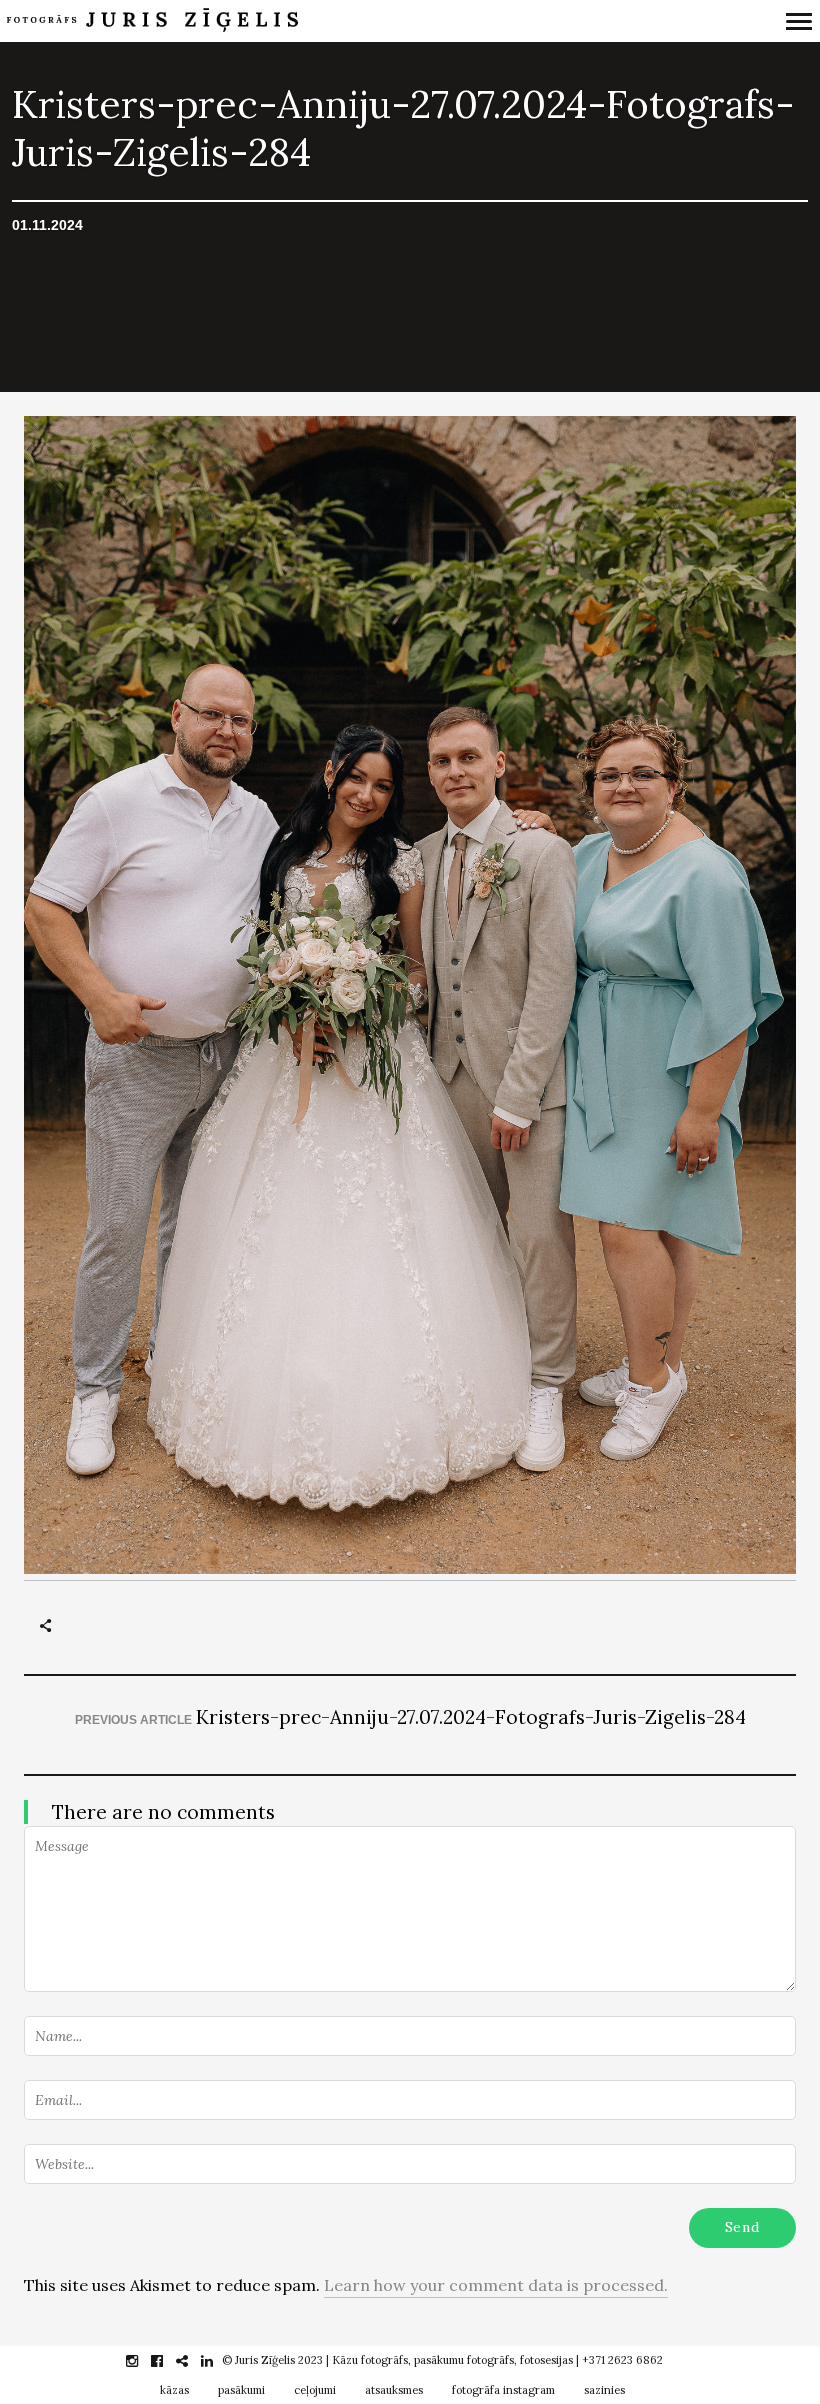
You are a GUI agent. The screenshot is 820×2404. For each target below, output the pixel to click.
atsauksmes (394, 2390)
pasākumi (241, 2390)
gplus (192, 2361)
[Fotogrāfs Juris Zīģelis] (313, 21)
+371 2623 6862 (622, 2360)
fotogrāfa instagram (503, 2390)
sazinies (604, 2390)
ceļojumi (315, 2390)
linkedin (217, 2361)
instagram (142, 2361)
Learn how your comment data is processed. (496, 2285)
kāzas (174, 2390)
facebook (167, 2361)
